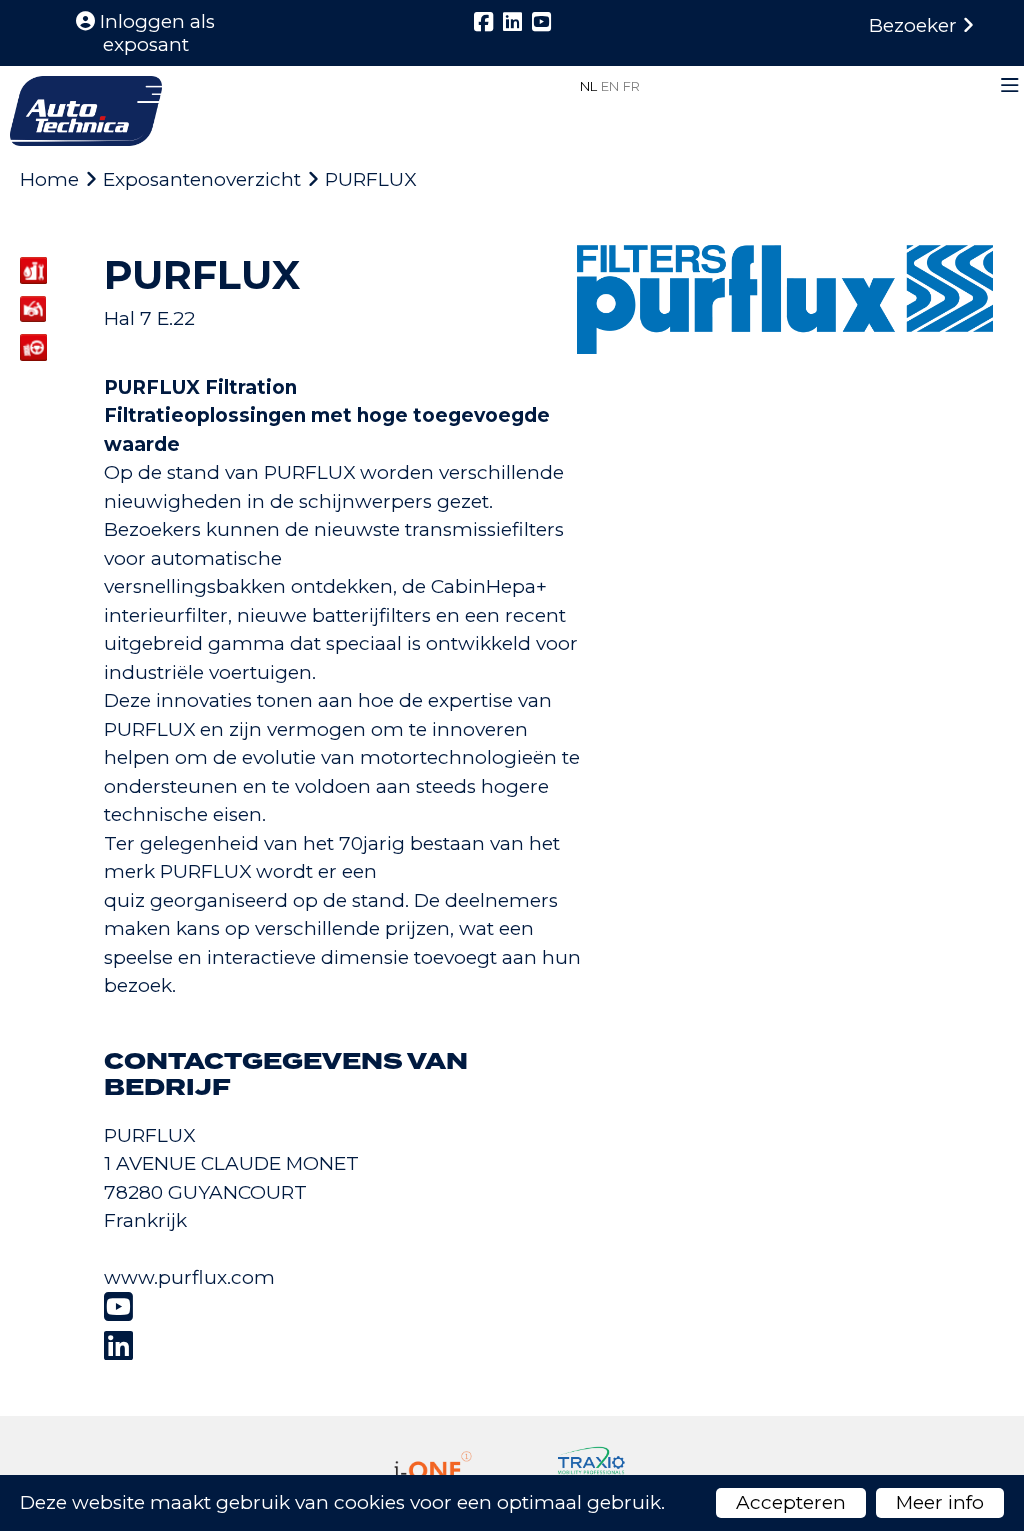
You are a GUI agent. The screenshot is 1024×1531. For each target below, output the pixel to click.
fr (631, 86)
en (610, 86)
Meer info (940, 1502)
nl (588, 86)
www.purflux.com (189, 1277)
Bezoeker (915, 25)
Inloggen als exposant (155, 33)
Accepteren (791, 1502)
